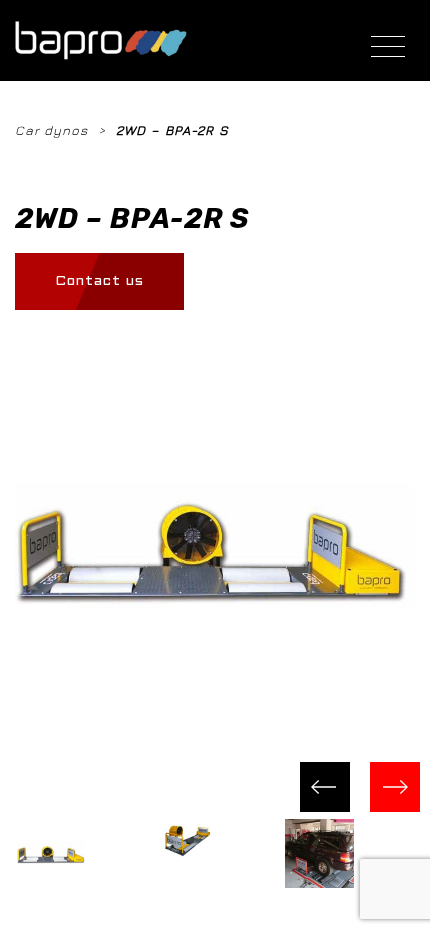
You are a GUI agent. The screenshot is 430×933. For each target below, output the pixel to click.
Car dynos (51, 130)
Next (395, 787)
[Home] (101, 40)
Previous (325, 787)
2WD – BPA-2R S (172, 130)
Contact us (99, 281)
